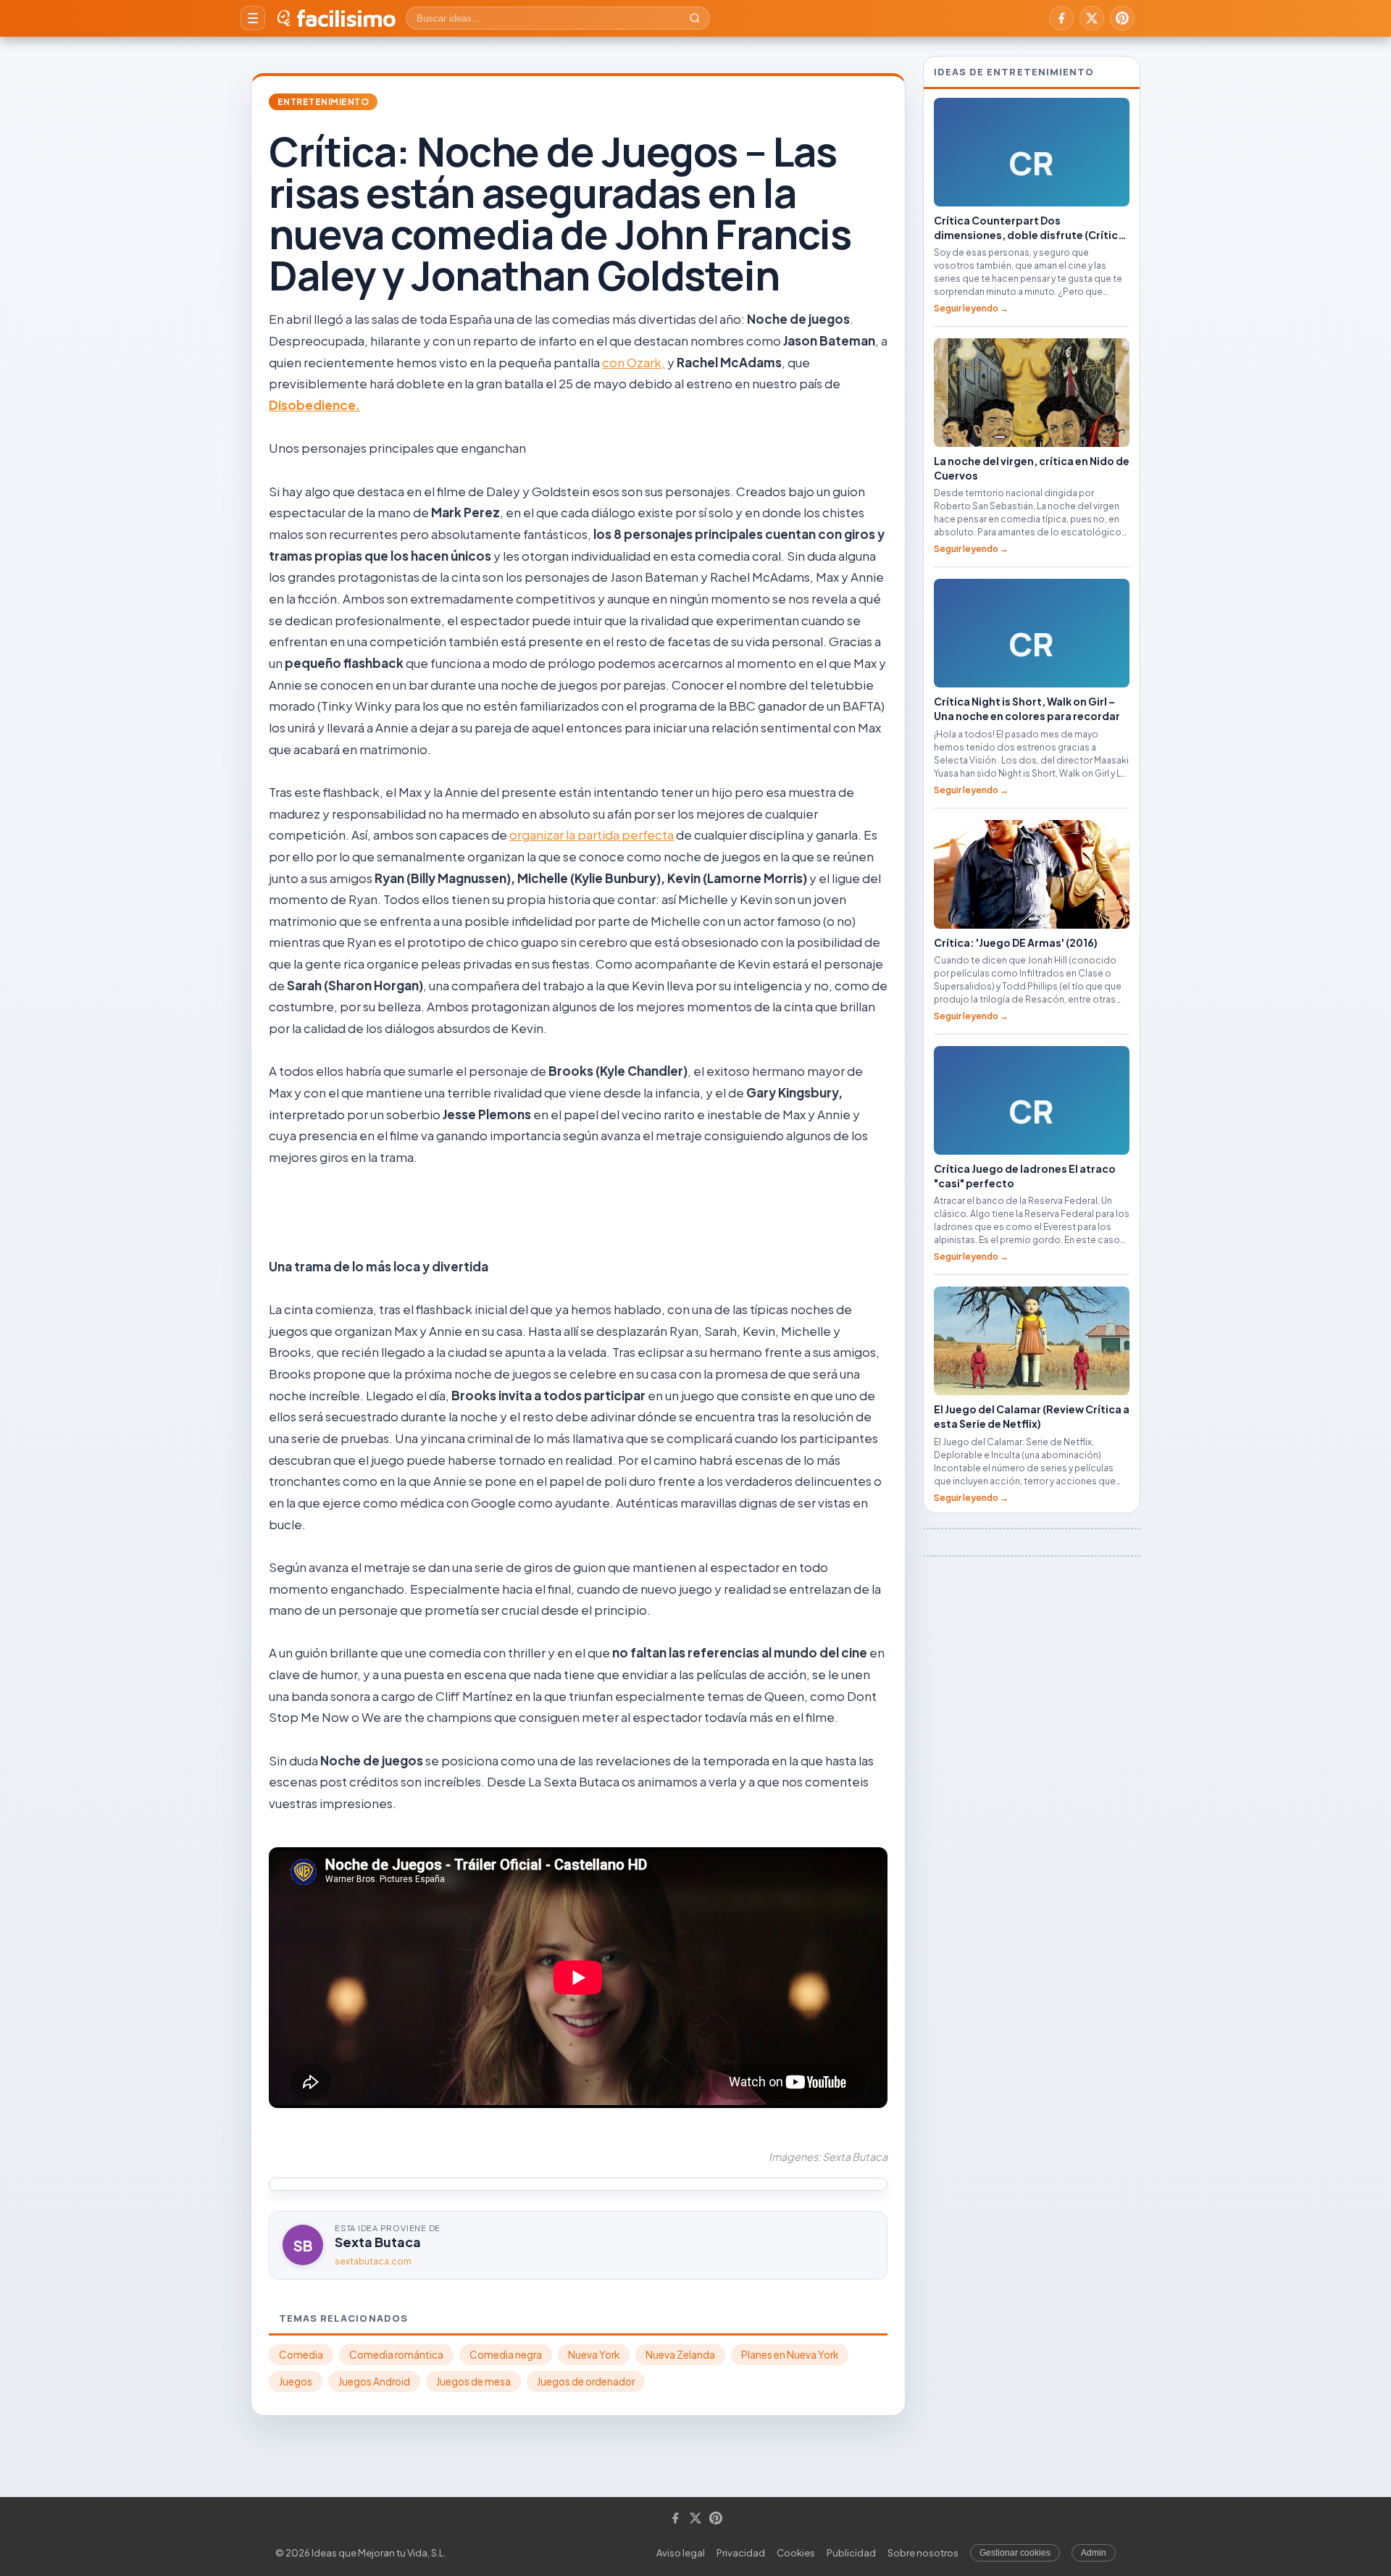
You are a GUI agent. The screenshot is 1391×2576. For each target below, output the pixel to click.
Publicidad (851, 2553)
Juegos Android (374, 2381)
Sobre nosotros (923, 2553)
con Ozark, (634, 362)
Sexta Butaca (378, 2242)
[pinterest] (1122, 18)
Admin (1094, 2553)
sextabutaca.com (373, 2261)
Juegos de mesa (473, 2381)
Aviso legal (681, 2553)
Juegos (296, 2381)
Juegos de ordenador (586, 2381)
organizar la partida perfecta (592, 835)
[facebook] (1061, 18)
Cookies (796, 2553)
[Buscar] (695, 18)
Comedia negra (506, 2355)
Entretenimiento (323, 102)
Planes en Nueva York (790, 2355)
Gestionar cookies (1015, 2553)
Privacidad (741, 2553)
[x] (1092, 18)
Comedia (301, 2355)
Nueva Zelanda (680, 2355)
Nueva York (594, 2355)
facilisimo (346, 18)
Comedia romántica (396, 2355)
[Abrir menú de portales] (253, 18)
